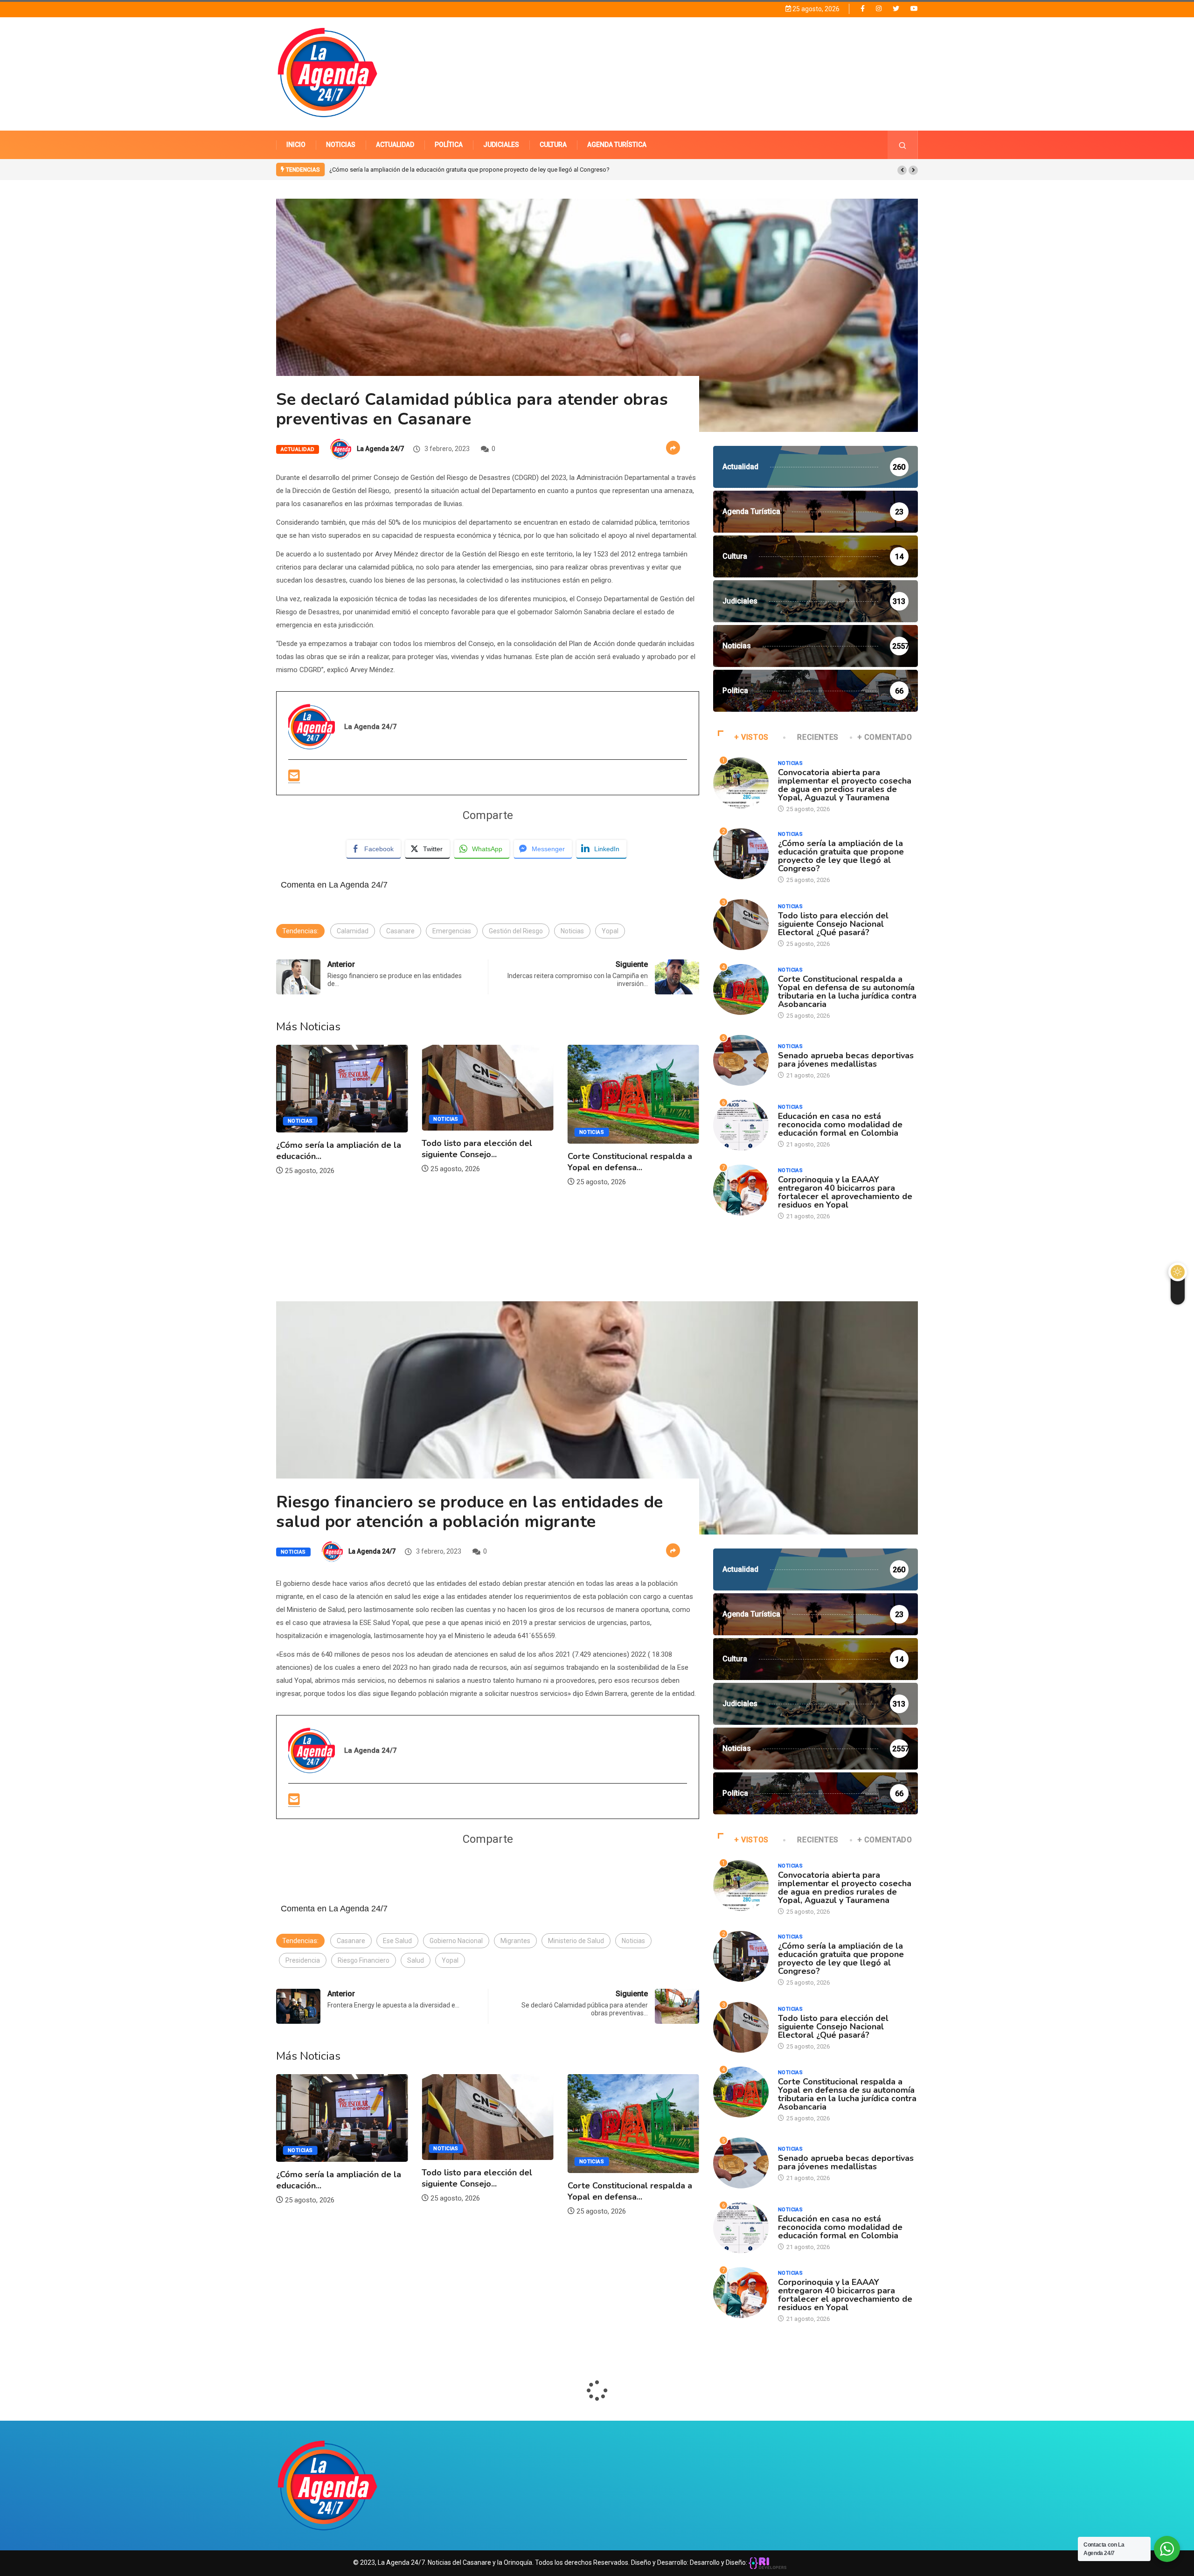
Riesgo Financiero (364, 1960)
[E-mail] (294, 776)
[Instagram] (879, 9)
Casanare (400, 931)
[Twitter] (896, 9)
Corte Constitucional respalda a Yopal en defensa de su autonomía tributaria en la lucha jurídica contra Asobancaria (847, 992)
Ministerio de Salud (576, 1941)
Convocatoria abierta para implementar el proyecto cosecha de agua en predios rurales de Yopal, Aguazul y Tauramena (845, 785)
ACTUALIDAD (395, 145)
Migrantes (515, 1941)
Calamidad (353, 931)
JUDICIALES (501, 145)
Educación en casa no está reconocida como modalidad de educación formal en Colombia (840, 1125)
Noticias (572, 931)
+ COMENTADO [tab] (885, 737)
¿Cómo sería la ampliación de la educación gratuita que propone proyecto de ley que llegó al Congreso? (841, 856)
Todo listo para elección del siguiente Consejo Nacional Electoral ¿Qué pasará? (436, 170)
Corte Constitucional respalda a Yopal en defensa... (484, 1162)
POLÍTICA (449, 145)
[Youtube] (914, 9)
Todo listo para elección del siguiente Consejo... (331, 1149)
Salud (416, 1960)
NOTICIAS (341, 145)
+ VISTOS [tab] (751, 737)
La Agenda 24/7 (380, 449)
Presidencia (303, 1960)
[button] (902, 170)
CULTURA (553, 145)
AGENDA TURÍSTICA (617, 145)
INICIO (296, 145)
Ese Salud (397, 1941)
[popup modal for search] (903, 145)
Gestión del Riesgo (516, 931)
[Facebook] (863, 8)
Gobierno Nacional (456, 1941)
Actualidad (298, 449)
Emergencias (452, 931)
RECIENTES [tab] (818, 737)
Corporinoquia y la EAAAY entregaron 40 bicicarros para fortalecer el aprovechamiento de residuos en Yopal (845, 1192)
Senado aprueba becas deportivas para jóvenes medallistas (615, 1142)
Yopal (610, 931)
